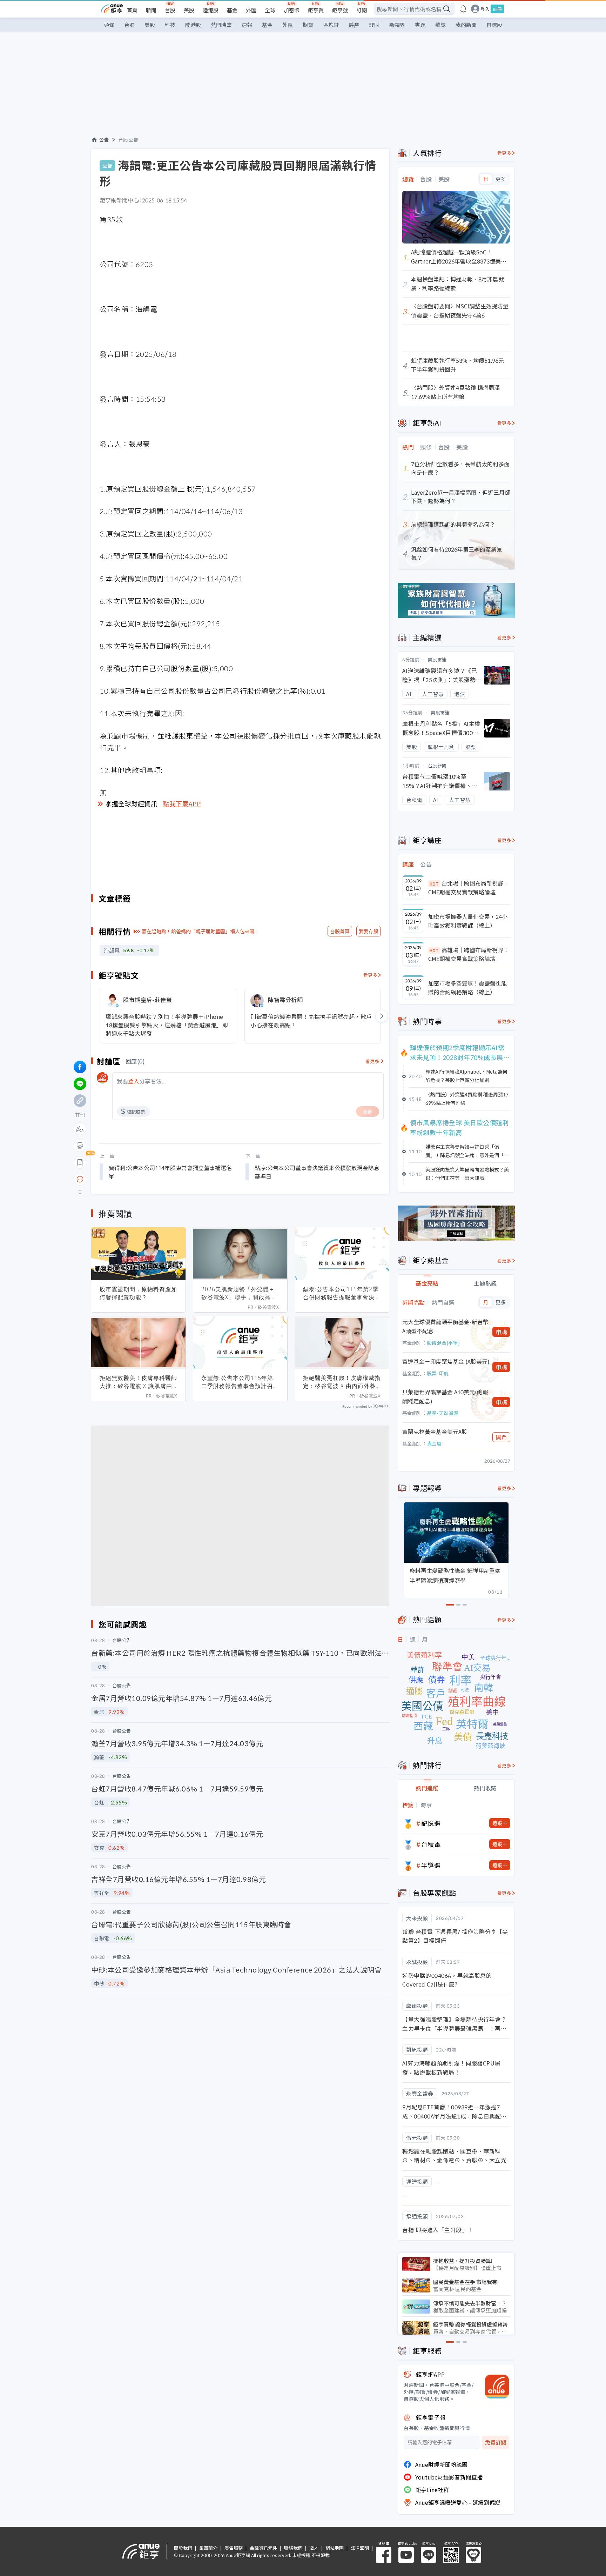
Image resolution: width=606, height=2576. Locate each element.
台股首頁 (340, 931)
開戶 (501, 1437)
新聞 (151, 10)
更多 (501, 179)
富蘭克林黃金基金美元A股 (435, 1432)
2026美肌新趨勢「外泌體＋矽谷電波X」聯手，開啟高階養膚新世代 (239, 1293)
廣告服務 (234, 2548)
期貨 (308, 25)
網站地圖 (335, 2548)
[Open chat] (80, 1180)
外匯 (251, 10)
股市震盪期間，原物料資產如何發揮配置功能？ (138, 1293)
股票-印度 (438, 1373)
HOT (434, 884)
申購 (501, 1332)
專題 (420, 25)
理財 (374, 25)
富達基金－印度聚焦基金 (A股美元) (446, 1361)
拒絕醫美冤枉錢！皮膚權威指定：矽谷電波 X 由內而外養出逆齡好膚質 (342, 1382)
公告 (104, 140)
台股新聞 (437, 765)
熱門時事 (221, 25)
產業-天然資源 (443, 1413)
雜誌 (440, 25)
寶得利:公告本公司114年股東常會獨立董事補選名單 (170, 1172)
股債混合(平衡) (443, 1343)
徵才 (314, 2548)
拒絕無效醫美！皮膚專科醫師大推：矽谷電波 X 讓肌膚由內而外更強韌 (138, 1382)
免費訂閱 (496, 2442)
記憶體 (431, 1823)
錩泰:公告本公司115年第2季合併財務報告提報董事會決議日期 (342, 1293)
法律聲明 (360, 2548)
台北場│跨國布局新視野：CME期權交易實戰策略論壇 (469, 888)
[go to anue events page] (463, 9)
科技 (170, 25)
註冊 (497, 9)
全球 (270, 10)
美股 (189, 10)
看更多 (371, 975)
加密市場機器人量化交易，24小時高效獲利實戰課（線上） (468, 921)
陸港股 (211, 10)
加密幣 (292, 10)
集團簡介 (208, 2548)
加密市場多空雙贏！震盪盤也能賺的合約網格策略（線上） (467, 988)
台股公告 (128, 140)
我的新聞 (466, 25)
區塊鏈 (331, 25)
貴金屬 (434, 1443)
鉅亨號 (340, 10)
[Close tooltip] (139, 1179)
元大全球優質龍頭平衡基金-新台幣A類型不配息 (445, 1326)
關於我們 (183, 2548)
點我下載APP (182, 803)
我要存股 (369, 931)
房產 (354, 25)
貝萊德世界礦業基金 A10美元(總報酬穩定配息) (445, 1396)
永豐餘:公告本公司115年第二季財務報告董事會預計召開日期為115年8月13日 (240, 1382)
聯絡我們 (293, 2548)
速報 (247, 25)
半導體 (431, 1865)
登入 (485, 9)
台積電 (431, 1844)
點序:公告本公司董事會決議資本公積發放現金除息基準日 (317, 1172)
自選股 (494, 25)
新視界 (397, 25)
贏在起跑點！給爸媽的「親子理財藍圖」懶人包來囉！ (201, 931)
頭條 (109, 25)
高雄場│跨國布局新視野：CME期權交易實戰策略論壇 (469, 954)
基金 (232, 10)
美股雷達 (437, 659)
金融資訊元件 (263, 2548)
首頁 (132, 10)
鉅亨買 (316, 10)
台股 (170, 10)
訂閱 (362, 10)
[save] (80, 1162)
